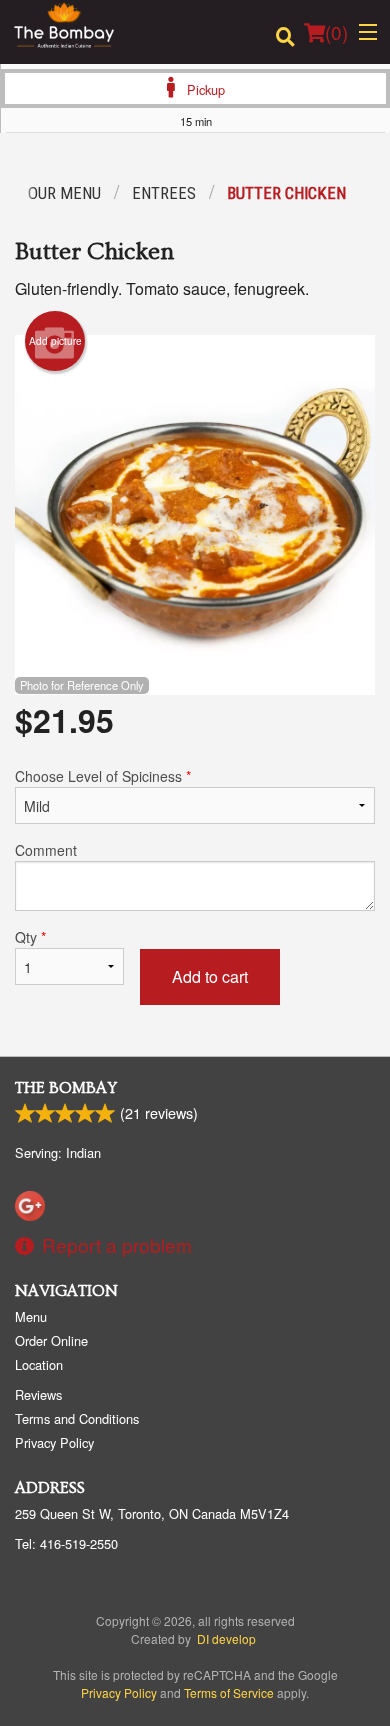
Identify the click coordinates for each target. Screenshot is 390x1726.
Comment (46, 850)
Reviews (38, 1394)
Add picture (55, 341)
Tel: (66, 1543)
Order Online (51, 1340)
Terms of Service (229, 1692)
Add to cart (210, 976)
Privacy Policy (54, 1442)
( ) (336, 31)
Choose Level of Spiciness (103, 776)
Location (39, 1364)
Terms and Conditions (77, 1418)
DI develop (226, 1638)
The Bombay (66, 1088)
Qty (30, 937)
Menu (31, 1316)
